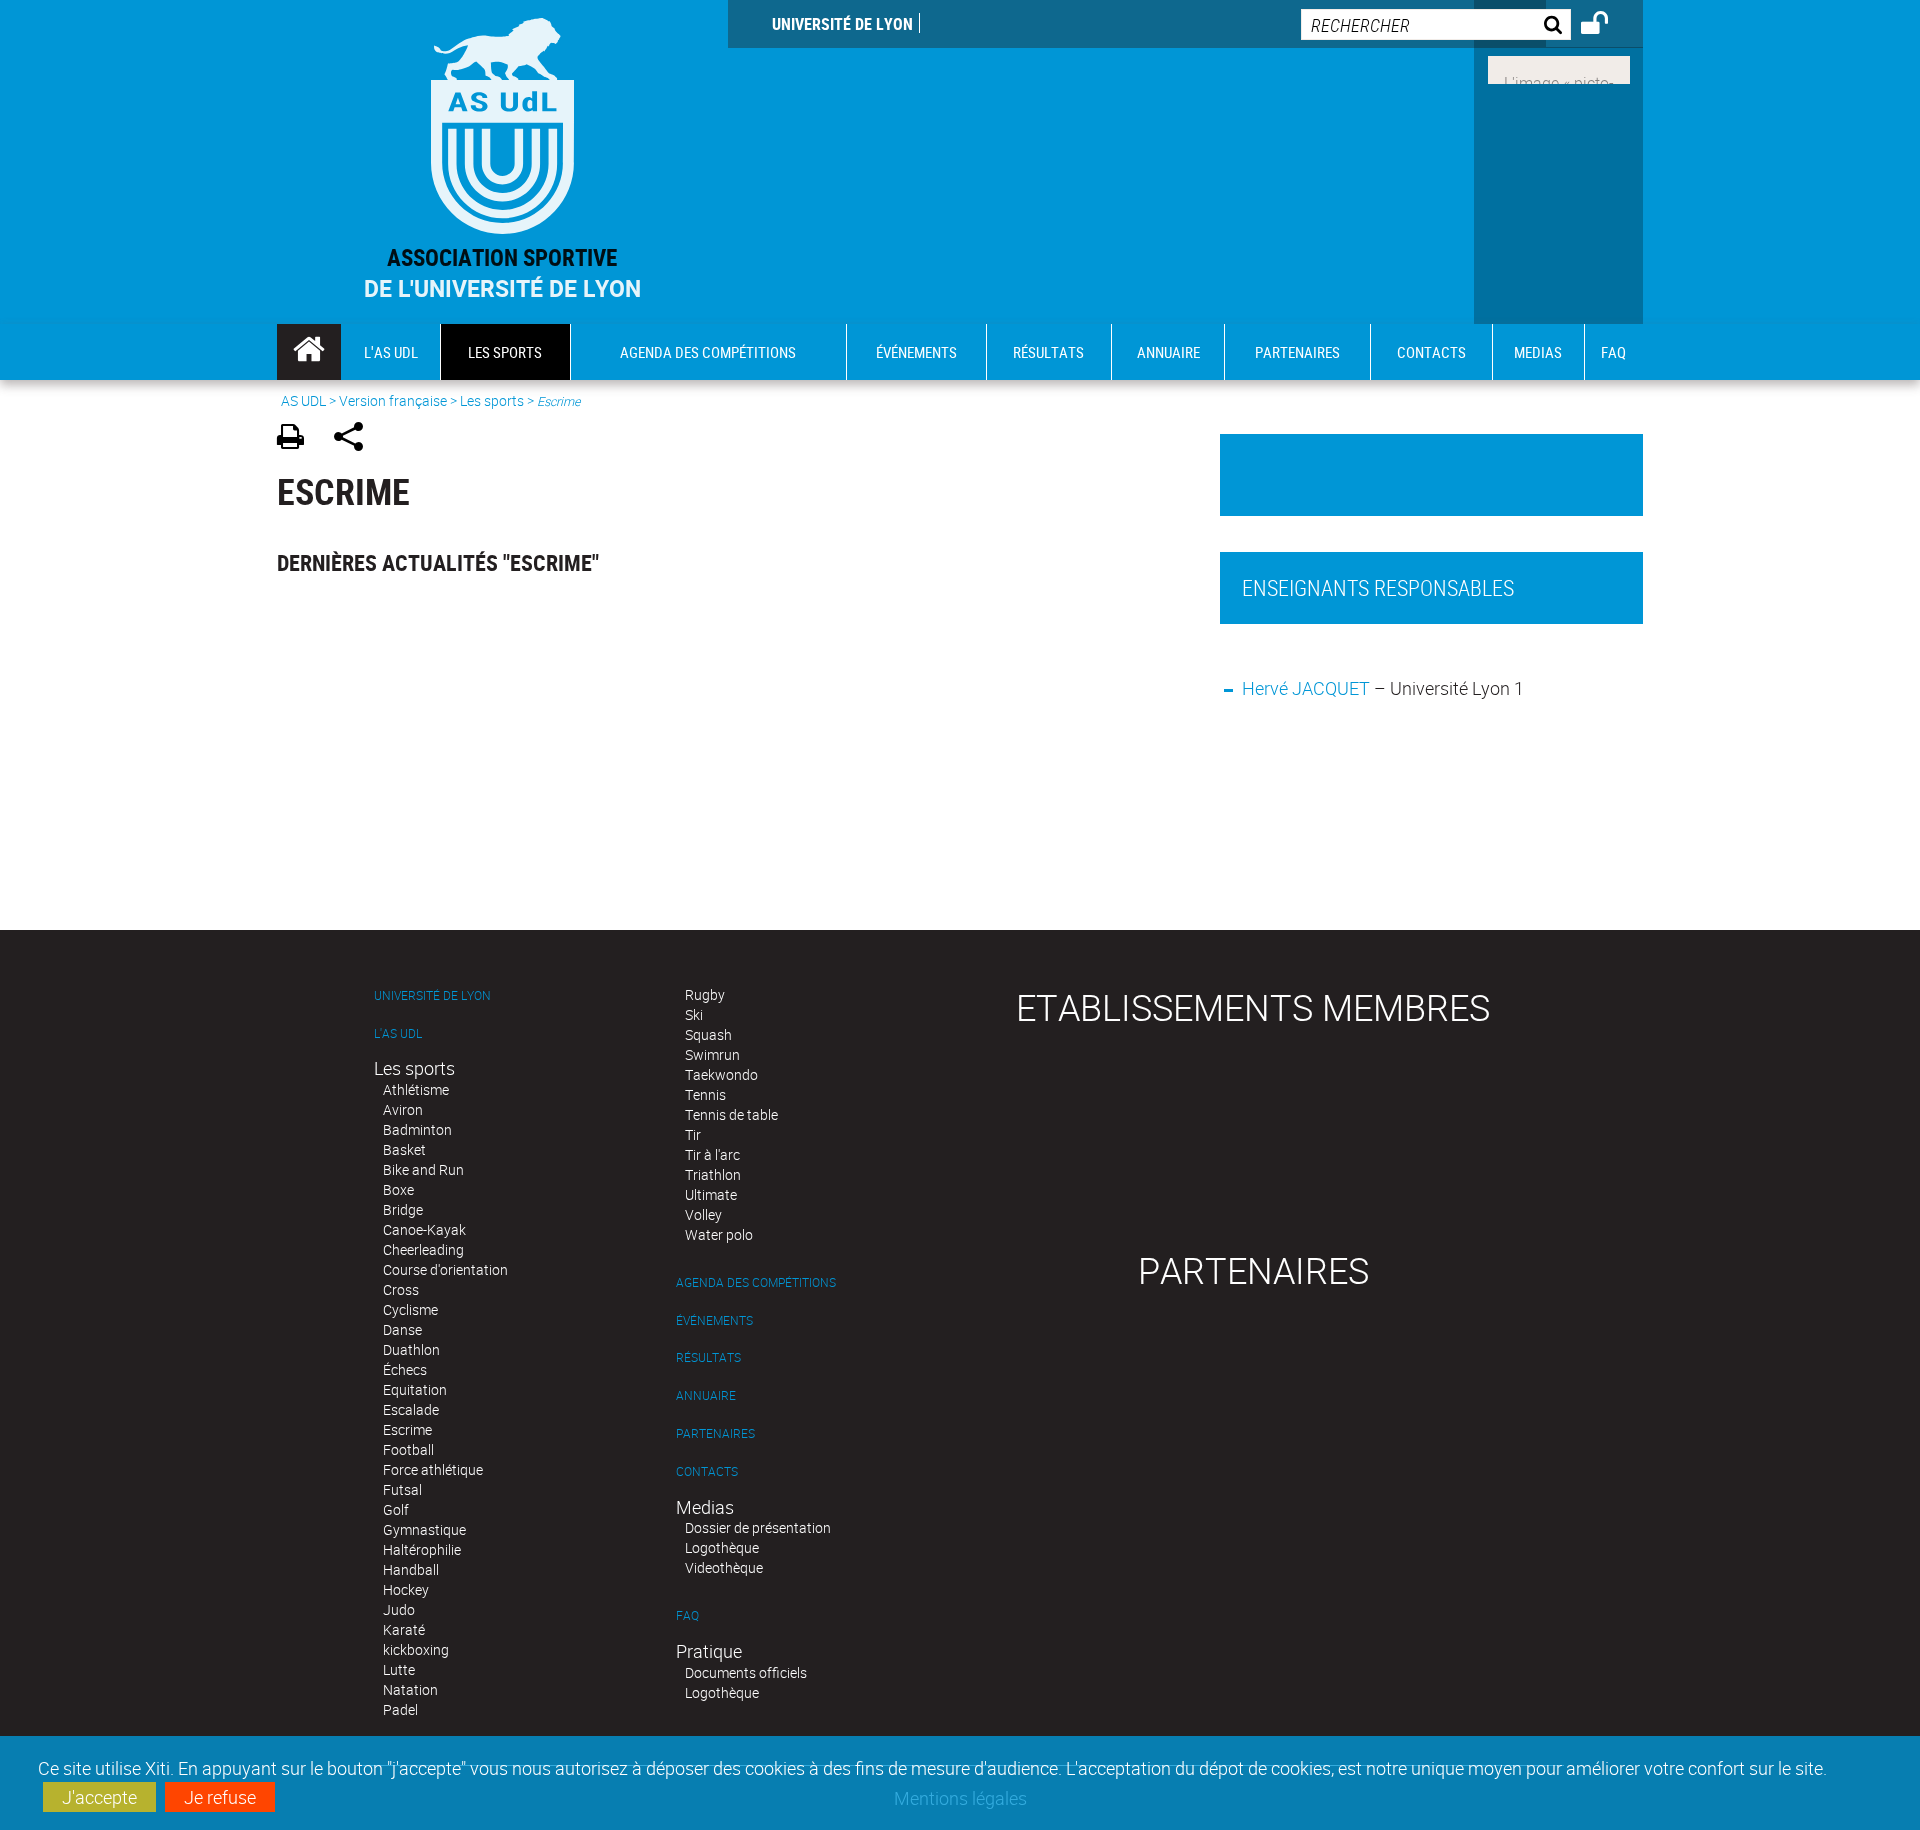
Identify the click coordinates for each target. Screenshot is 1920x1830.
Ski (694, 1014)
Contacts (707, 1471)
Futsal (402, 1489)
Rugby (705, 994)
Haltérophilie (422, 1549)
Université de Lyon (842, 24)
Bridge (403, 1209)
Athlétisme (416, 1089)
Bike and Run (423, 1169)
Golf (396, 1509)
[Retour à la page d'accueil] (502, 121)
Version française (393, 400)
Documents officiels (746, 1672)
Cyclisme (410, 1309)
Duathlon (411, 1349)
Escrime (407, 1429)
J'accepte (99, 1797)
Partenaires (715, 1433)
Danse (402, 1329)
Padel (400, 1709)
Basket (404, 1149)
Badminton (417, 1129)
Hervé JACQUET (1306, 688)
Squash (708, 1034)
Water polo (719, 1234)
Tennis (705, 1094)
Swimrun (712, 1054)
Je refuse (220, 1797)
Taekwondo (721, 1074)
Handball (411, 1569)
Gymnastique (424, 1529)
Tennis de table (731, 1114)
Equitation (415, 1389)
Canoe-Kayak (424, 1229)
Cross (401, 1289)
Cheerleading (423, 1249)
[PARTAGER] (355, 439)
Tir (693, 1134)
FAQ (687, 1615)
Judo (399, 1609)
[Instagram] (1559, 68)
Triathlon (713, 1174)
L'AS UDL (398, 1033)
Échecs (405, 1369)
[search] (1436, 24)
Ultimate (711, 1194)
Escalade (411, 1409)
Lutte (399, 1669)
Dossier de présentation (758, 1527)
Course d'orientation (445, 1269)
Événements (714, 1320)
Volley (703, 1214)
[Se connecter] (1607, 26)
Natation (410, 1689)
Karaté (404, 1629)
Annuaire (706, 1395)
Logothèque (722, 1547)
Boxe (398, 1189)
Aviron (403, 1109)
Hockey (406, 1589)
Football (408, 1449)
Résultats (708, 1357)
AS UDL (303, 400)
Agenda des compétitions (756, 1282)
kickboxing (416, 1649)
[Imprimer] (297, 439)
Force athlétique (433, 1469)
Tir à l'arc (712, 1154)
